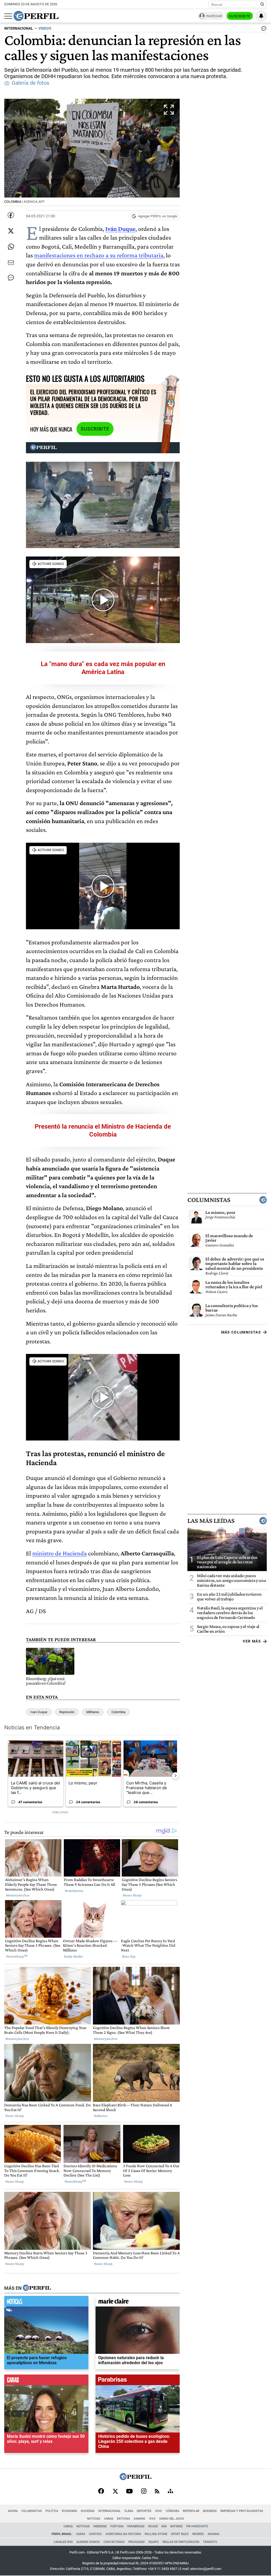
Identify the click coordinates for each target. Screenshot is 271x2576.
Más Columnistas (241, 1332)
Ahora (13, 2511)
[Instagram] (144, 2492)
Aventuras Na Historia (123, 2534)
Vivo (152, 2519)
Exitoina (123, 2519)
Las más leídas (211, 1520)
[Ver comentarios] (263, 30)
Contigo (95, 2534)
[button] (92, 152)
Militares (93, 1712)
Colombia (118, 1712)
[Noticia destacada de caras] (46, 2381)
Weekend (100, 2526)
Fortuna (117, 2526)
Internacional (109, 2511)
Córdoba (172, 2511)
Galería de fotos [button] (30, 83)
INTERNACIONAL (19, 28)
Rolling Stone (156, 2534)
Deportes (144, 2511)
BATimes (177, 2526)
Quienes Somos (88, 2542)
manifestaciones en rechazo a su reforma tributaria (99, 255)
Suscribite (240, 16)
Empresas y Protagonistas (242, 2511)
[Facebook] (101, 2492)
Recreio (198, 2534)
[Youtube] (129, 2492)
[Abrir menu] (8, 16)
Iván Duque (120, 229)
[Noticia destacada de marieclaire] (138, 2302)
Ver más (252, 1641)
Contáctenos (114, 2542)
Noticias (94, 2519)
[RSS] (157, 2492)
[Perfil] (37, 2288)
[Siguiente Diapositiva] (175, 1776)
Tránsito (210, 2542)
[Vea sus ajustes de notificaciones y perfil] (261, 16)
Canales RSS (63, 2542)
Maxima (214, 2534)
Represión (67, 1712)
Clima (129, 2511)
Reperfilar (191, 2511)
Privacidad (137, 2542)
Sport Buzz (180, 2534)
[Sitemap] (170, 2492)
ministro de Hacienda (60, 1553)
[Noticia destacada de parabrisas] (138, 2381)
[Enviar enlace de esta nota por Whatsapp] (11, 247)
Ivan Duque (39, 1712)
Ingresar (214, 16)
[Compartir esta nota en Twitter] (11, 231)
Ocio (159, 2511)
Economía (69, 2511)
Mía (164, 2526)
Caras (109, 2519)
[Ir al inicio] (36, 16)
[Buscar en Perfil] (262, 5)
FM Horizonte (197, 2526)
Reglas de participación (181, 2542)
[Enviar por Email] (11, 263)
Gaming (139, 2519)
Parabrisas (136, 2526)
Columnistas (209, 1200)
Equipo (154, 2542)
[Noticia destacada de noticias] (46, 2302)
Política (52, 2511)
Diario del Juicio (172, 2519)
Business (210, 2511)
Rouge (153, 2526)
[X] (115, 2492)
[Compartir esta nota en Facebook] (11, 215)
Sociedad (88, 2511)
